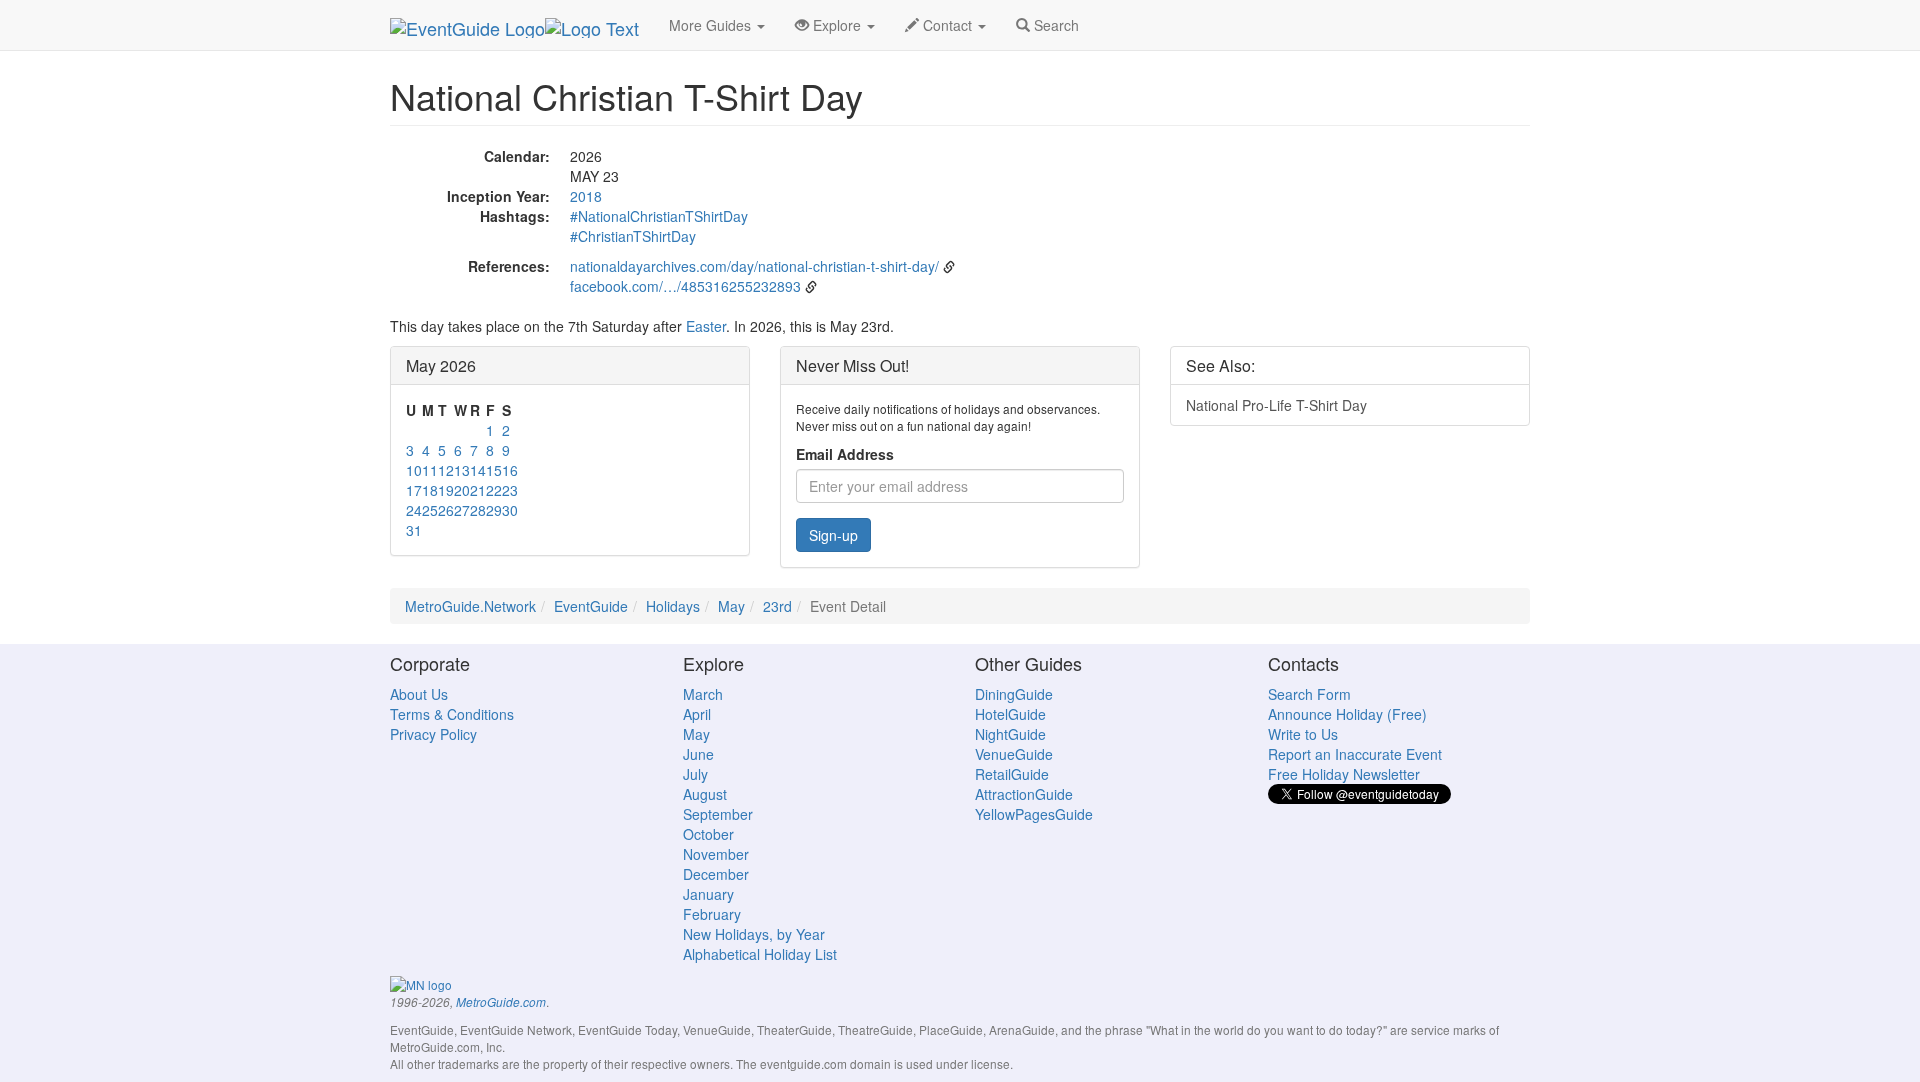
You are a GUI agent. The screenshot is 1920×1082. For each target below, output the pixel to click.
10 (414, 470)
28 (478, 510)
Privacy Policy (433, 734)
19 (446, 490)
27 (462, 510)
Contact (947, 25)
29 (494, 510)
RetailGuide (1012, 774)
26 (446, 510)
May (731, 606)
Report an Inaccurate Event (1355, 754)
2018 (586, 196)
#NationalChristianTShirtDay (659, 216)
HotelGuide (1010, 714)
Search (1054, 25)
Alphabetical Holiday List (760, 954)
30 (510, 510)
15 (494, 470)
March (703, 694)
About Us (419, 694)
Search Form (1309, 694)
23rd (777, 606)
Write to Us (1303, 734)
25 (430, 510)
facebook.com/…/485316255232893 (685, 286)
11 (430, 470)
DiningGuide (1014, 694)
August (705, 794)
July (695, 774)
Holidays (673, 606)
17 (414, 490)
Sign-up (833, 535)
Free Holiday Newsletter (1344, 774)
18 (430, 490)
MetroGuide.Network (470, 606)
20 (462, 490)
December (716, 874)
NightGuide (1010, 734)
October (708, 834)
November (716, 854)
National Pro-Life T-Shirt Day (1276, 405)
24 (414, 510)
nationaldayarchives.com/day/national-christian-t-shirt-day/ (754, 266)
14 (478, 470)
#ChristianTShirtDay (633, 236)
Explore (837, 25)
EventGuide (591, 606)
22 (494, 490)
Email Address (845, 454)
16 (510, 470)
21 (478, 490)
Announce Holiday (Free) (1347, 714)
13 (462, 470)
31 (414, 530)
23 (510, 490)
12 (446, 470)
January (708, 894)
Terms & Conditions (452, 714)
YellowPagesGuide (1034, 814)
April (697, 714)
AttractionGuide (1024, 794)
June (698, 754)
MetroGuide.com (501, 1002)
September (718, 814)
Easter (706, 326)
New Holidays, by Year (754, 934)
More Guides (712, 25)
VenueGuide (1014, 754)
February (712, 914)
